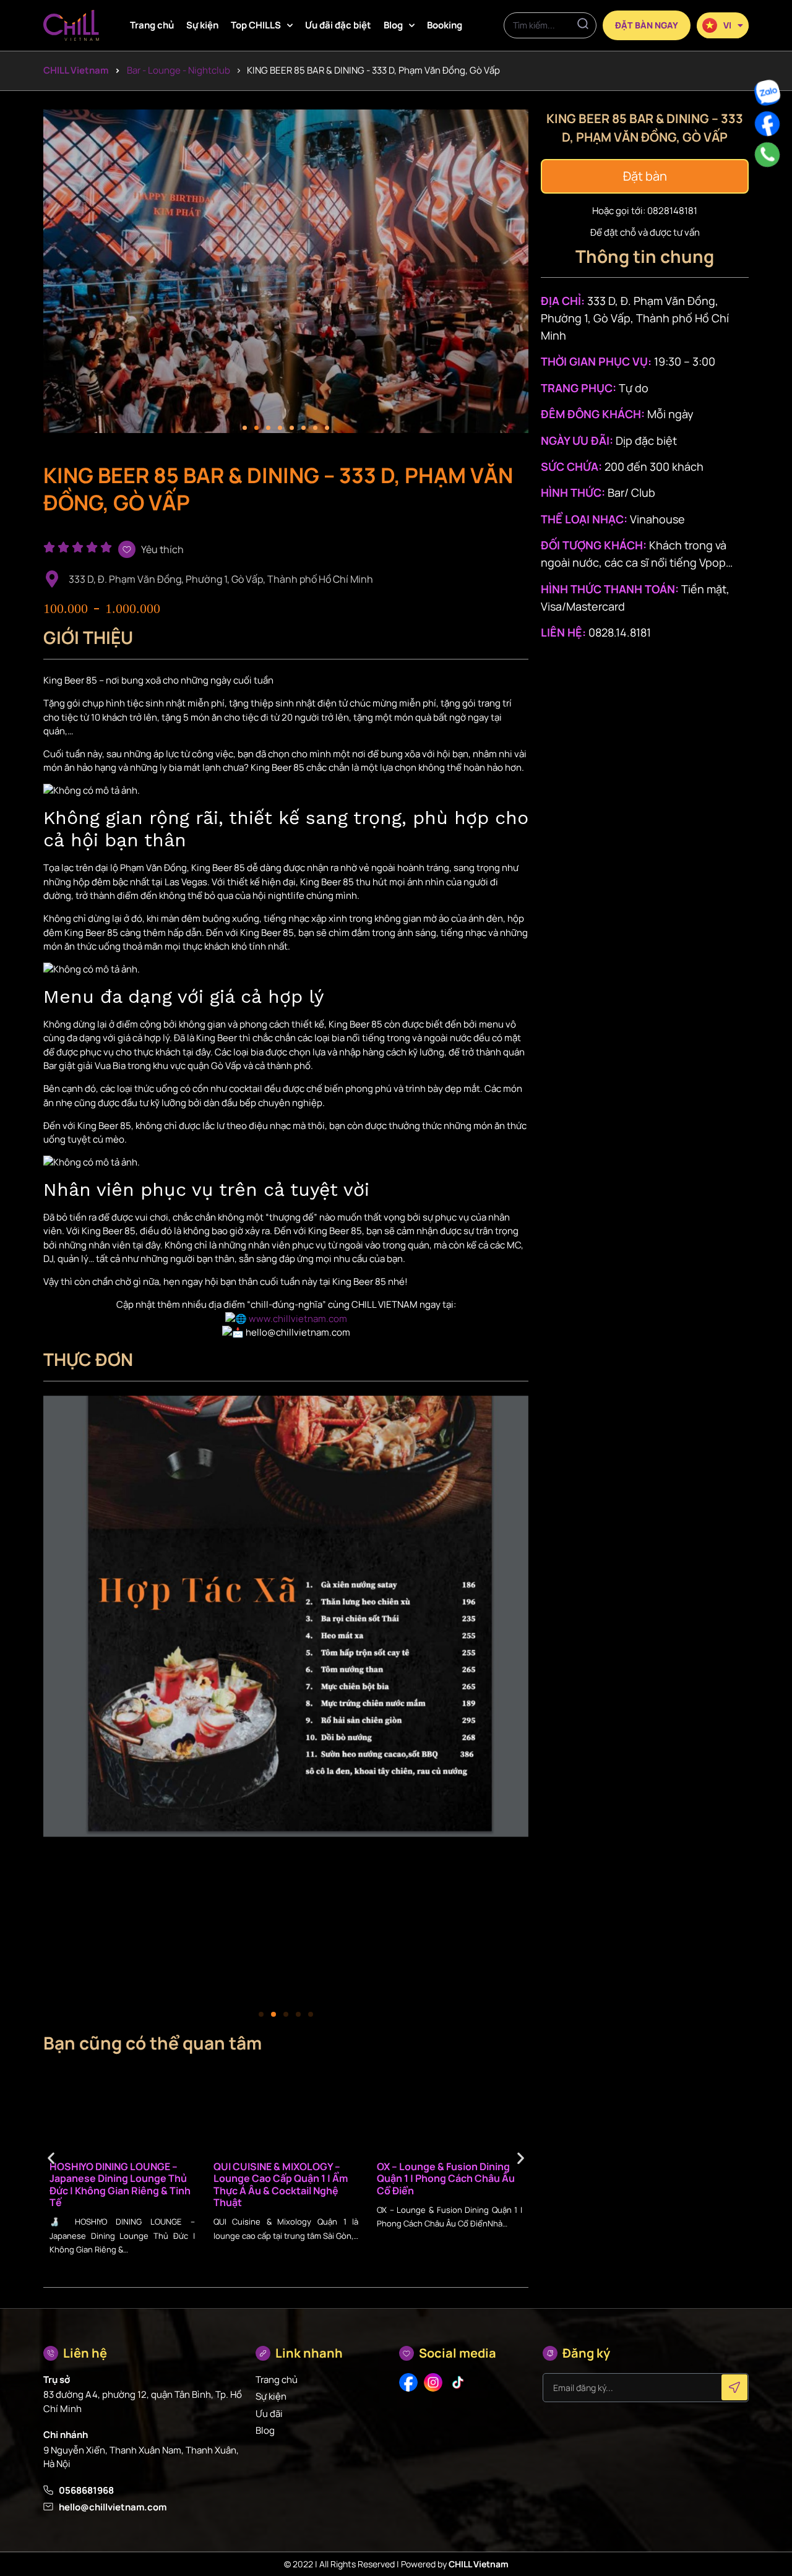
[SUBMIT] (734, 2387)
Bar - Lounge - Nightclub (179, 70)
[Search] (583, 25)
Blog (393, 25)
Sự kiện (202, 25)
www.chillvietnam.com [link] (298, 1319)
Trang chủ (152, 25)
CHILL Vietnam (76, 70)
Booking (445, 25)
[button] (245, 428)
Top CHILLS (256, 25)
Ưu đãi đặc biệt (338, 25)
